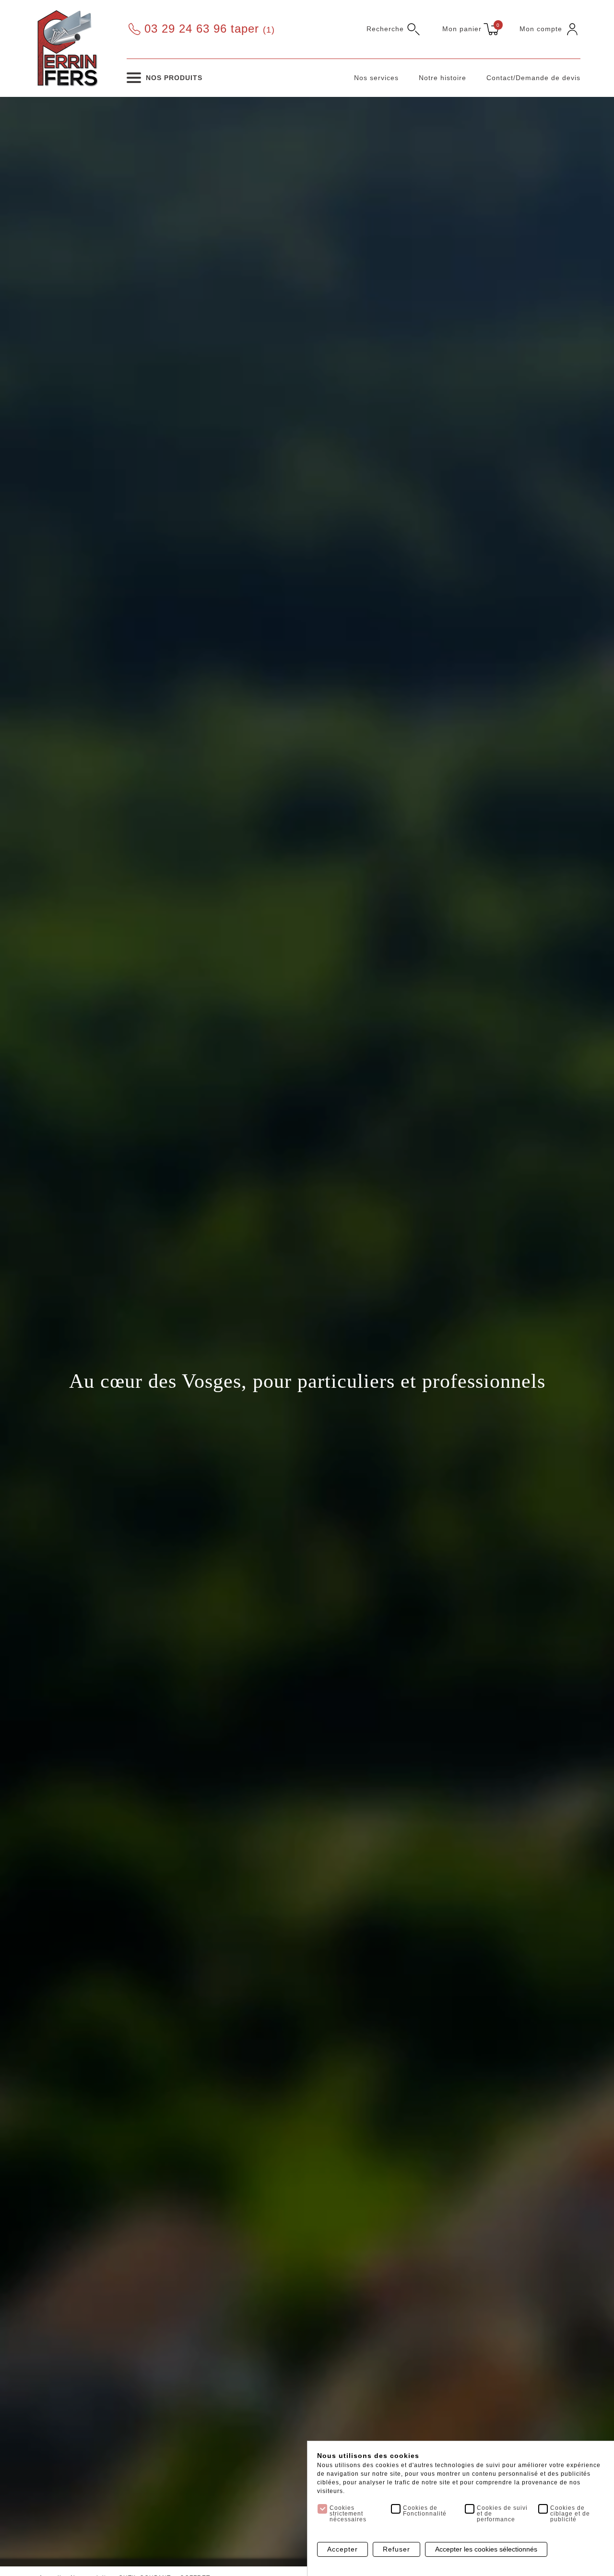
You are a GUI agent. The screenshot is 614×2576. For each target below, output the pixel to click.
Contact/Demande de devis (533, 78)
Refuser (396, 2549)
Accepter (342, 2549)
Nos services (376, 78)
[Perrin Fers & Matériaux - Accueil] (67, 47)
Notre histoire (443, 78)
